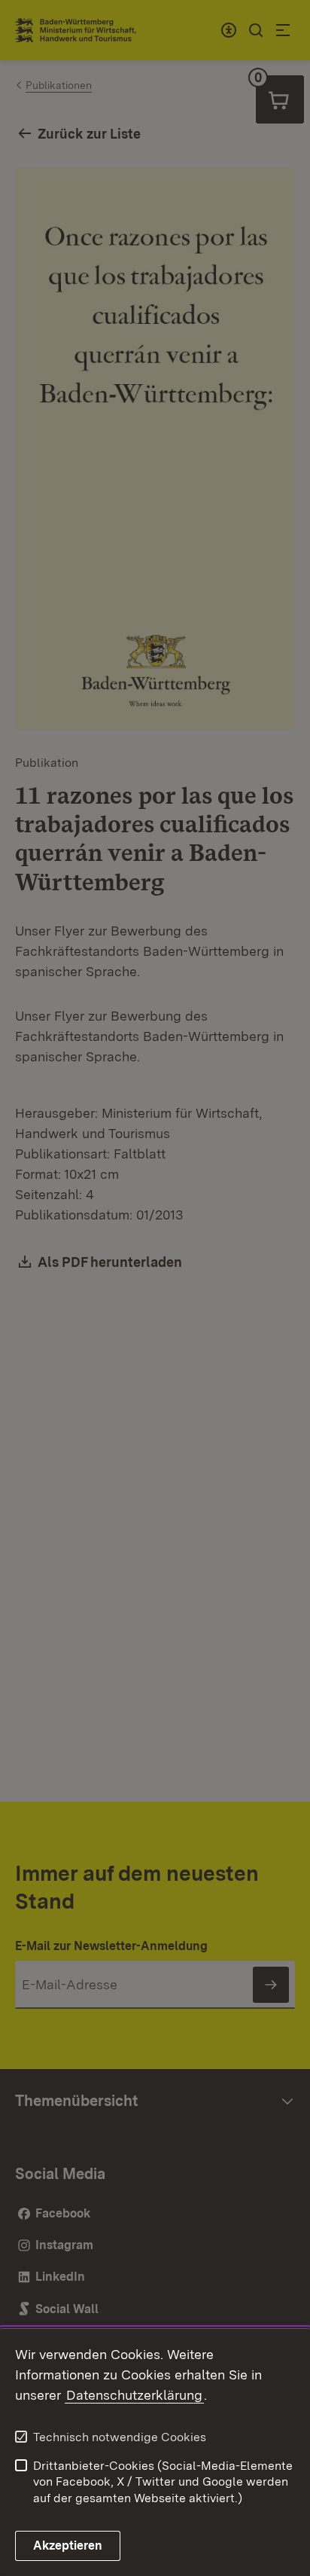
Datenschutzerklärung (134, 2395)
